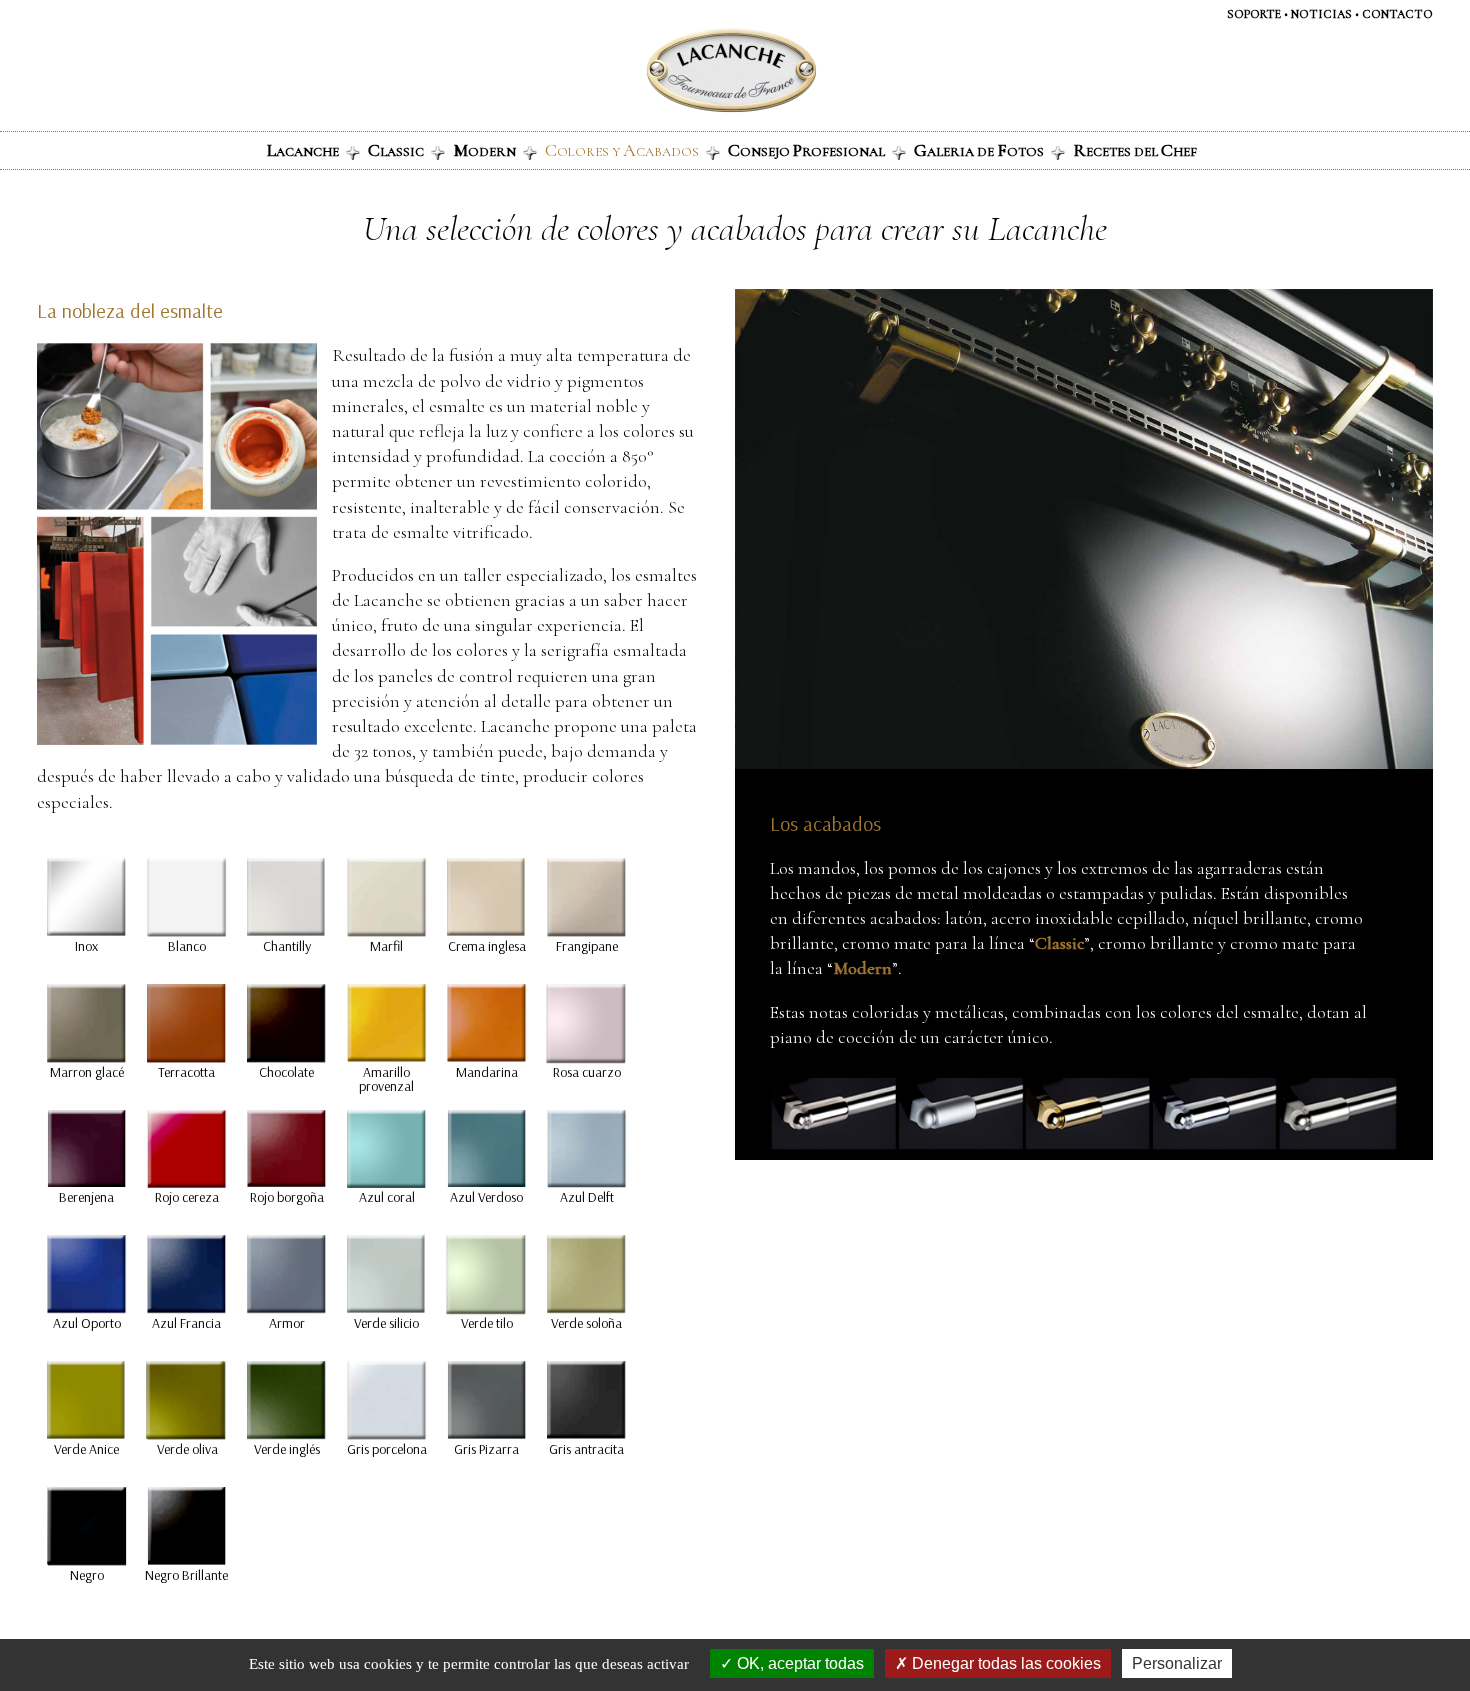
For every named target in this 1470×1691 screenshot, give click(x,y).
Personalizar (1177, 1663)
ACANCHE (303, 150)
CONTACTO (1397, 14)
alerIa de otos (979, 150)
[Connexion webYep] (652, 71)
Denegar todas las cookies (1004, 1663)
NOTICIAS (1321, 14)
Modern (862, 968)
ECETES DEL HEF (1135, 150)
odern (484, 150)
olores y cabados (622, 150)
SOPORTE (1254, 14)
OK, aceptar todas (798, 1663)
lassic (396, 150)
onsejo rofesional (806, 150)
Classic (1059, 943)
